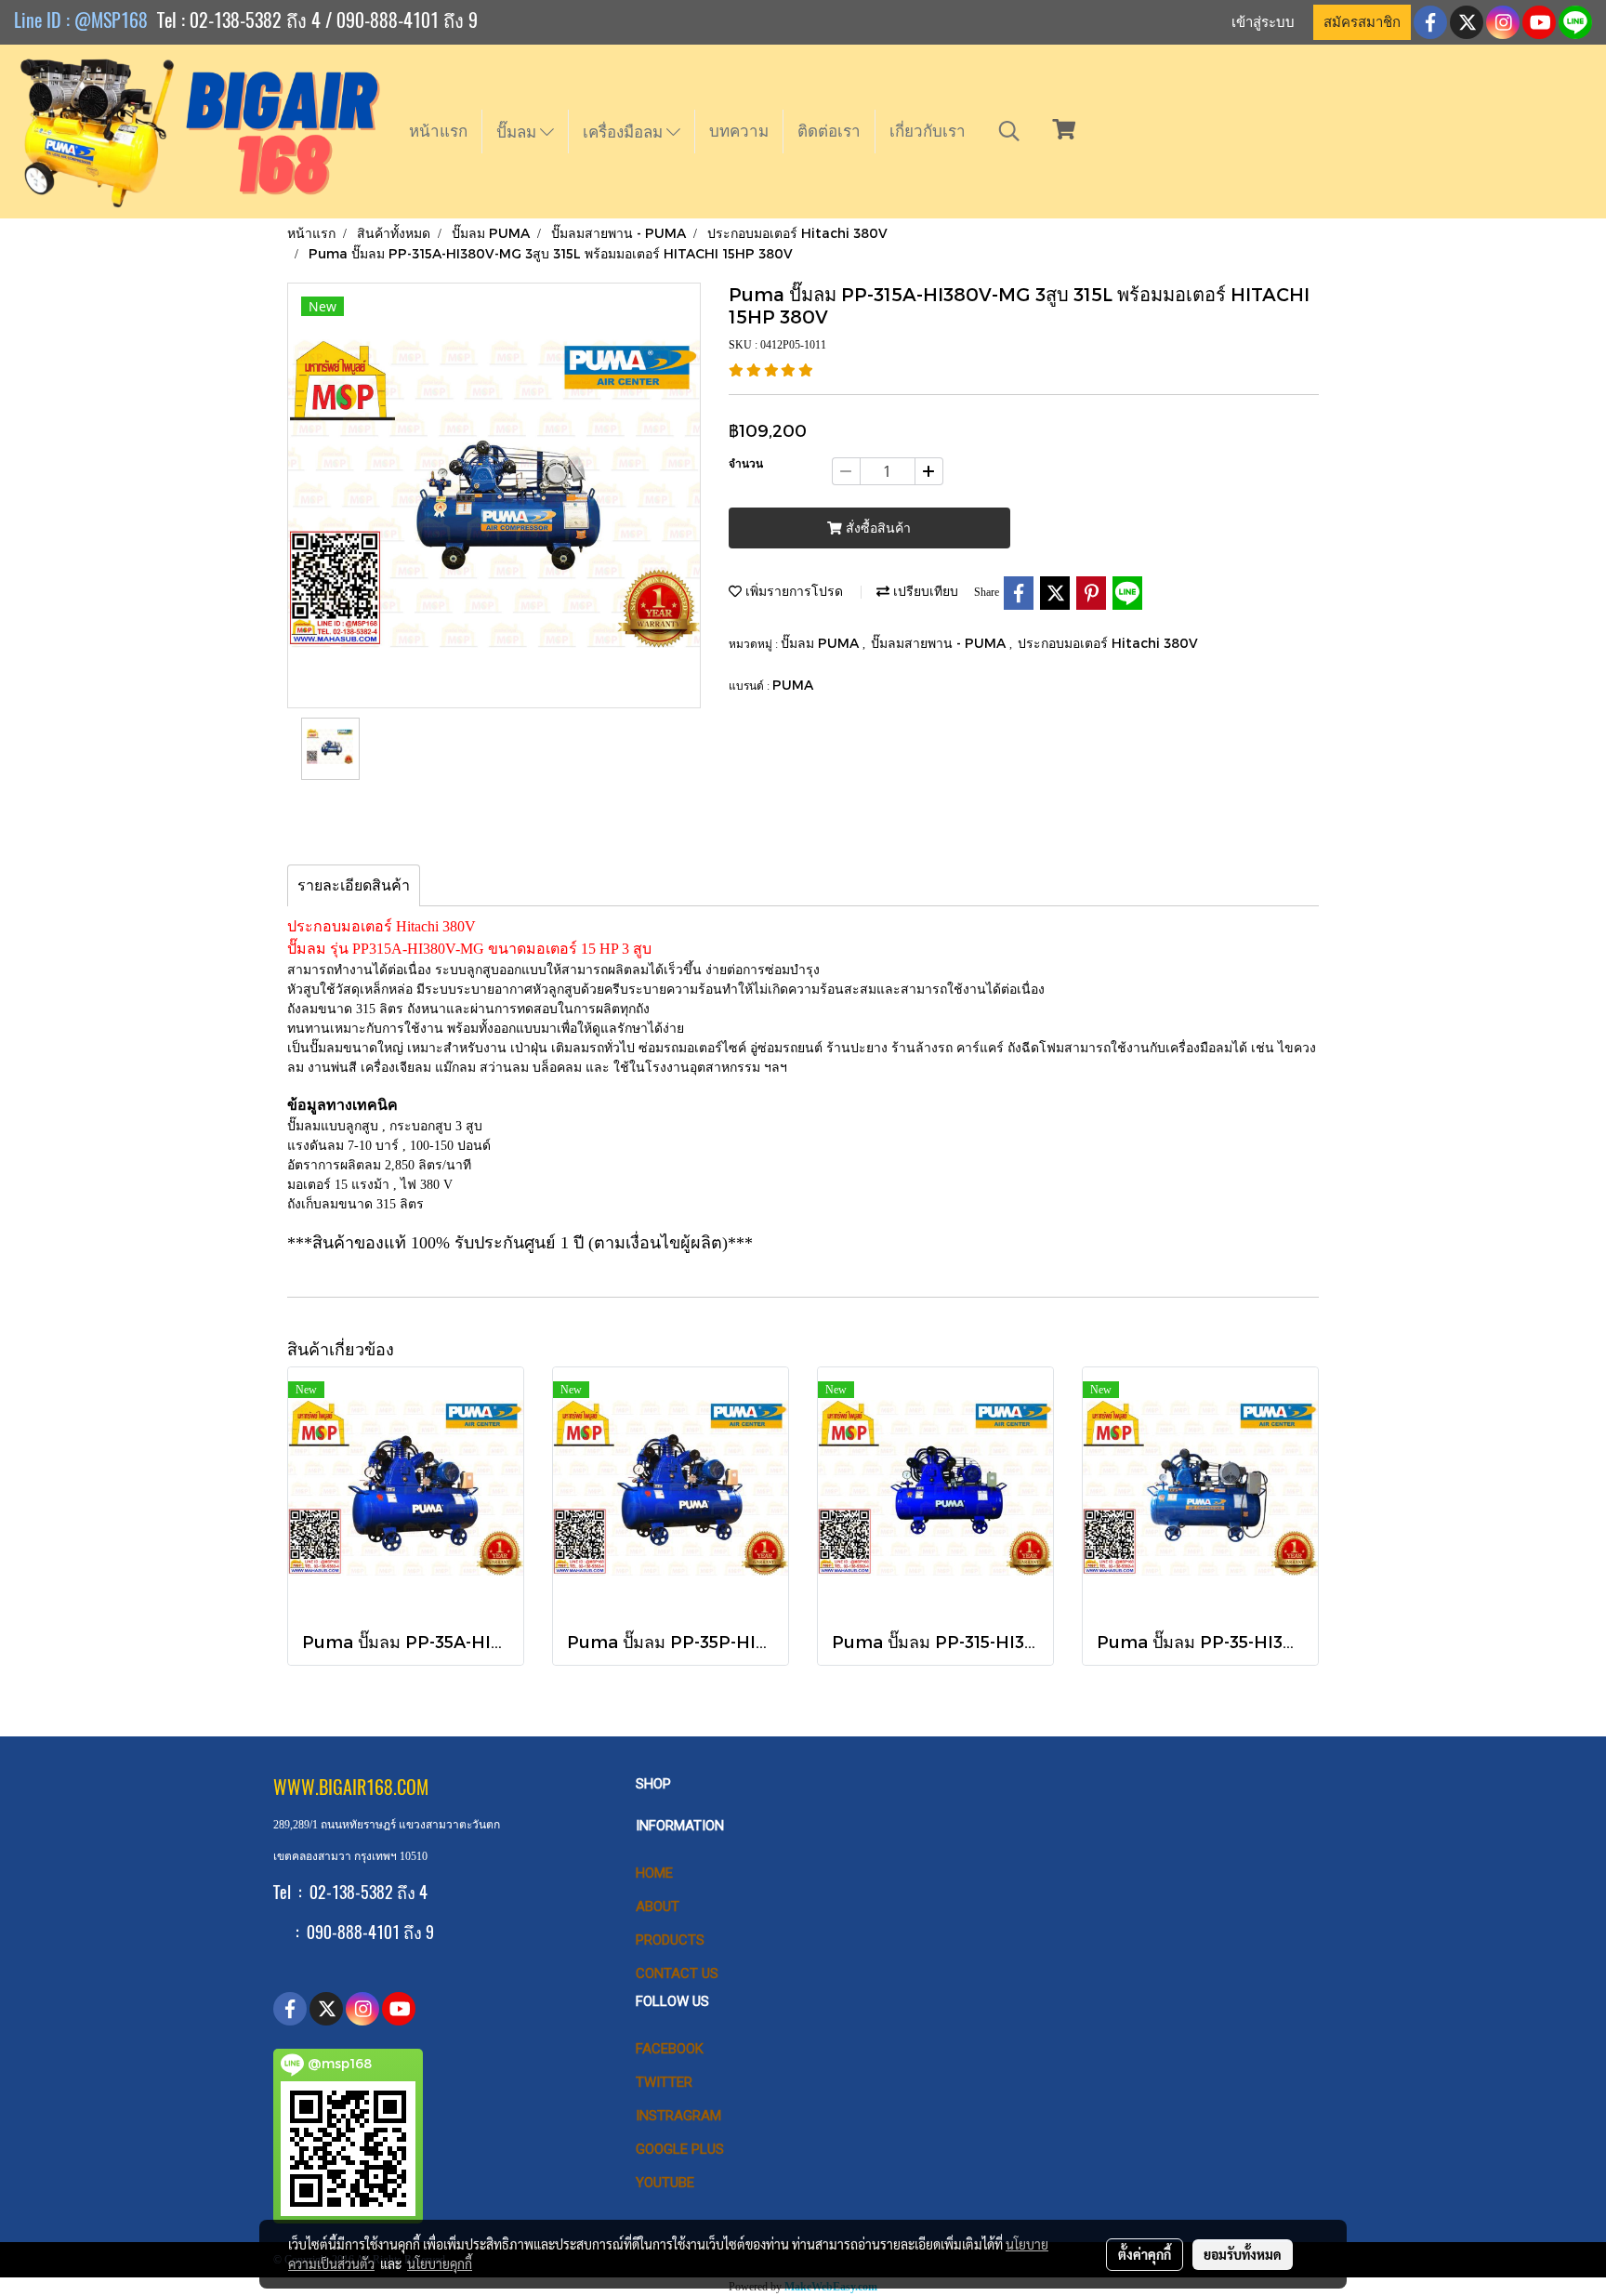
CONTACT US (677, 1973)
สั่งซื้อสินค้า (876, 528)
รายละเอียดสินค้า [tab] (354, 885)
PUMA (793, 685)
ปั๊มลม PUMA (822, 643)
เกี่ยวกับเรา (928, 131)
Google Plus (680, 2149)
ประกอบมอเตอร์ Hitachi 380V (1108, 643)
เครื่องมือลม (625, 132)
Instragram (678, 2116)
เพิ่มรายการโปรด (792, 591)
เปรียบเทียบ (924, 591)
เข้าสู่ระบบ (1263, 22)
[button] (1009, 131)
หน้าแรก (438, 131)
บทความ (739, 131)
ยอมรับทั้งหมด (1243, 2254)
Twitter (664, 2082)
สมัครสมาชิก (1362, 22)
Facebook (670, 2049)
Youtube (665, 2183)
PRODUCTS (670, 1940)
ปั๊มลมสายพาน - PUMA (940, 643)
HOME (654, 1873)
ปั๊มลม (518, 132)
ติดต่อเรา (829, 131)
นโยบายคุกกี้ (440, 2263)
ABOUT (658, 1907)
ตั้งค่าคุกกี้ (1145, 2254)
